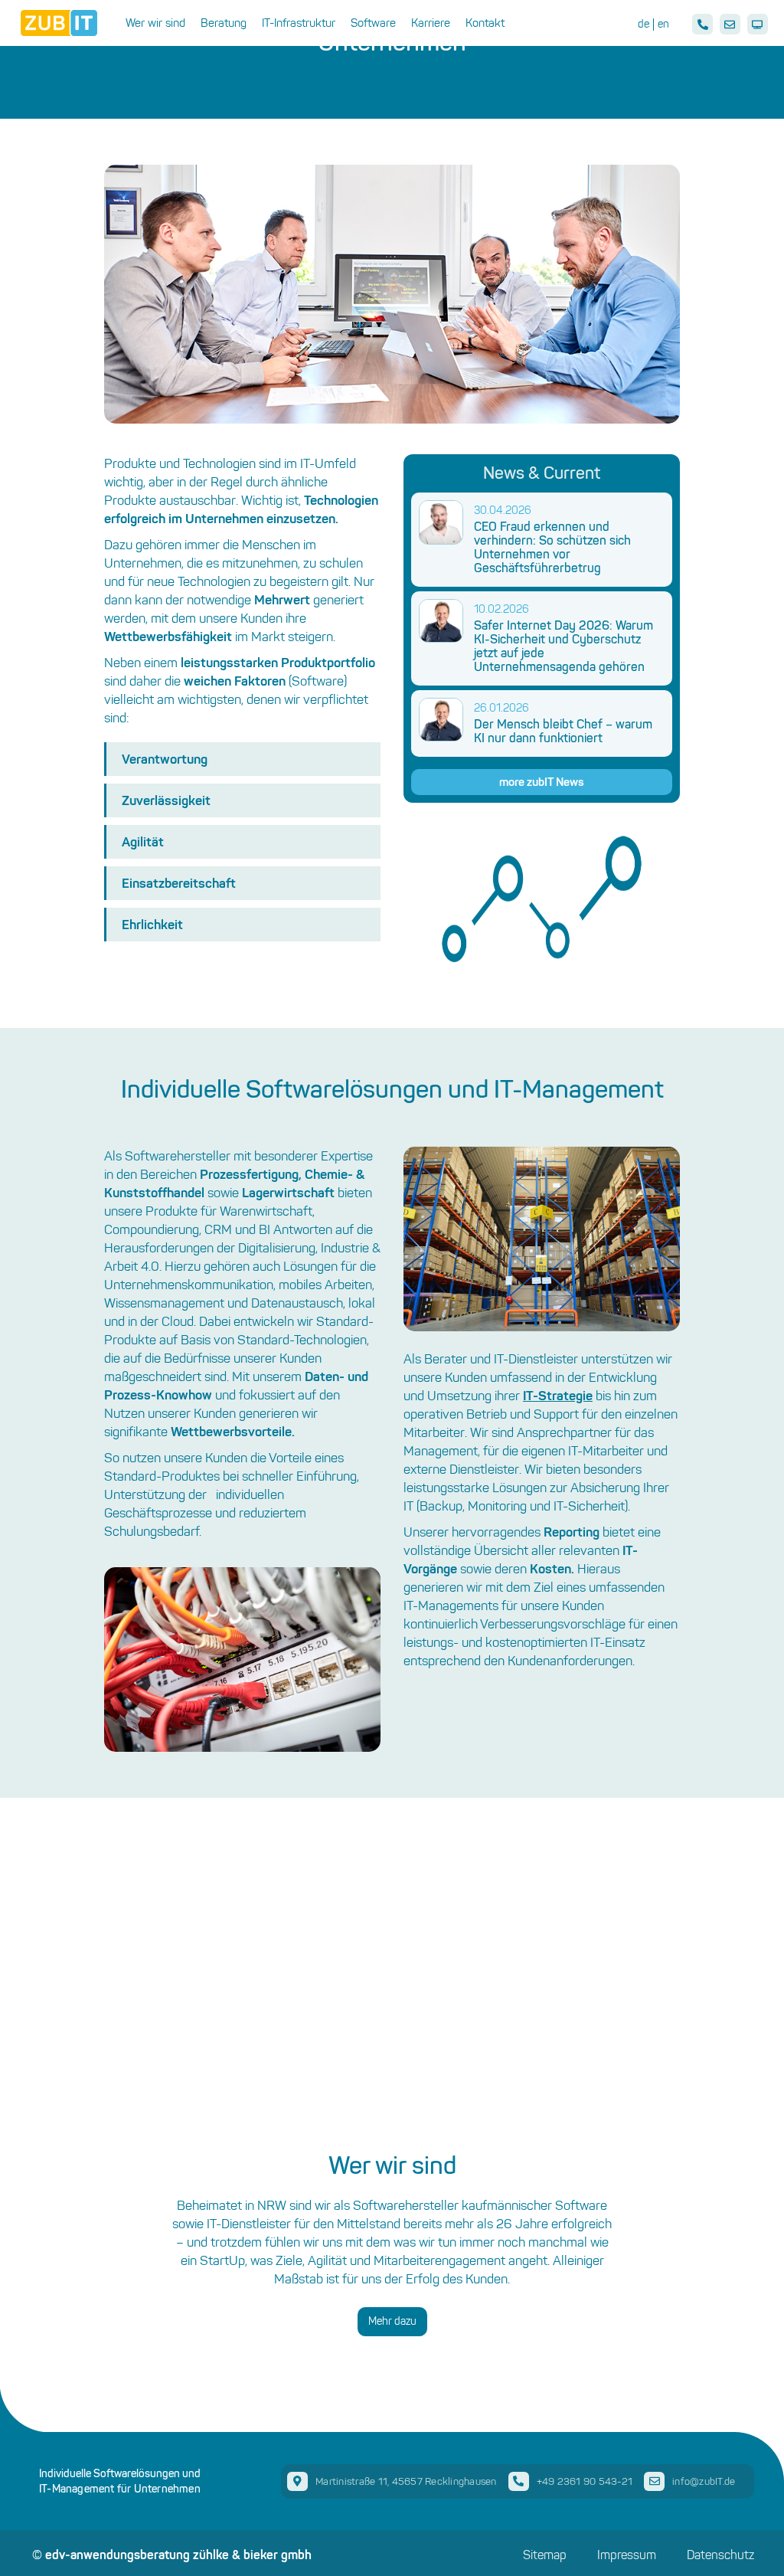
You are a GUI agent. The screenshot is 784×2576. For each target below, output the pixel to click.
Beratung (224, 23)
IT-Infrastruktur (299, 23)
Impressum (627, 2555)
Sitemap (545, 2555)
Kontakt (485, 23)
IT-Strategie (558, 1395)
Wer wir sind (155, 23)
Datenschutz (720, 2555)
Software (373, 23)
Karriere (431, 23)
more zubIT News (542, 782)
